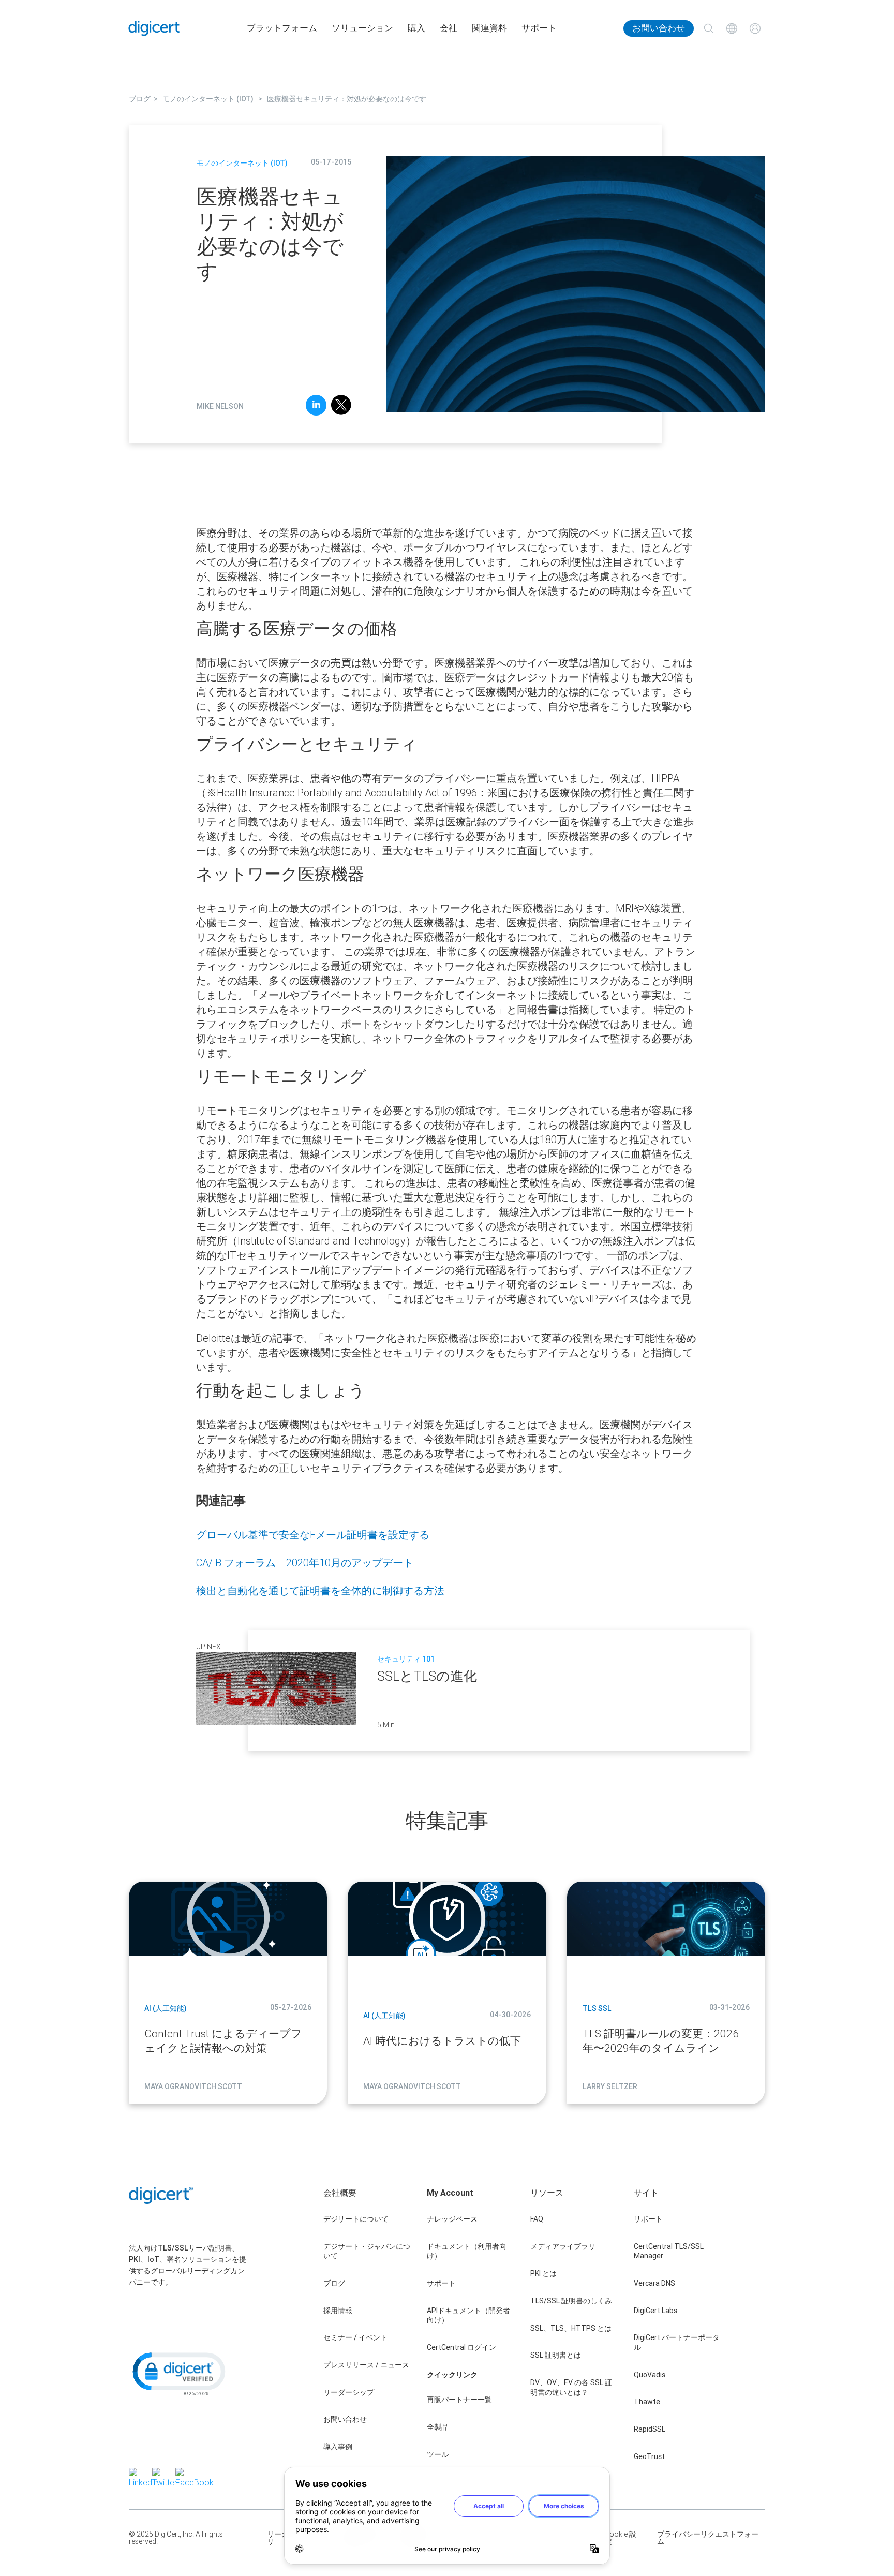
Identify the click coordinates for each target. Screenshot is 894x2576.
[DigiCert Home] (154, 28)
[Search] (709, 29)
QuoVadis (650, 2375)
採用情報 (338, 2311)
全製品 (438, 2427)
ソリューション (362, 28)
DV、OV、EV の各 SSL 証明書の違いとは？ (571, 2387)
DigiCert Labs (655, 2311)
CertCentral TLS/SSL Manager (669, 2251)
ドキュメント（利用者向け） (467, 2251)
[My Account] (755, 29)
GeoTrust (649, 2456)
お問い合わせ (659, 28)
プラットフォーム (282, 28)
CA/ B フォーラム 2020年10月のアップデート (305, 1563)
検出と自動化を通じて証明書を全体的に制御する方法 (320, 1590)
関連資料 (489, 28)
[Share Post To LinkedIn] (316, 407)
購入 (416, 28)
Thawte (647, 2402)
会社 (449, 28)
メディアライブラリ (563, 2246)
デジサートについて (356, 2219)
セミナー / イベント (355, 2337)
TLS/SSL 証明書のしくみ (571, 2301)
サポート (539, 28)
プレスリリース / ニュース (366, 2365)
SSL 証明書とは (556, 2355)
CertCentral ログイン (461, 2347)
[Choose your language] (732, 29)
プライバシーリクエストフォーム (708, 2538)
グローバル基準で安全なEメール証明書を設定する (313, 1535)
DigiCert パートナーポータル (677, 2342)
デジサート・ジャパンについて (367, 2251)
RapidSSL (650, 2429)
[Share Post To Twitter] (341, 407)
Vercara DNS (654, 2283)
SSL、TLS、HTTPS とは (571, 2328)
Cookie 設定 (621, 2538)
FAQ (537, 2219)
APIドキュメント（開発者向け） (468, 2315)
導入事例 (338, 2447)
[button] (178, 2373)
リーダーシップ (349, 2392)
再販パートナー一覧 (459, 2400)
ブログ (334, 2283)
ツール (438, 2454)
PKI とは (543, 2273)
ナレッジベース (452, 2219)
